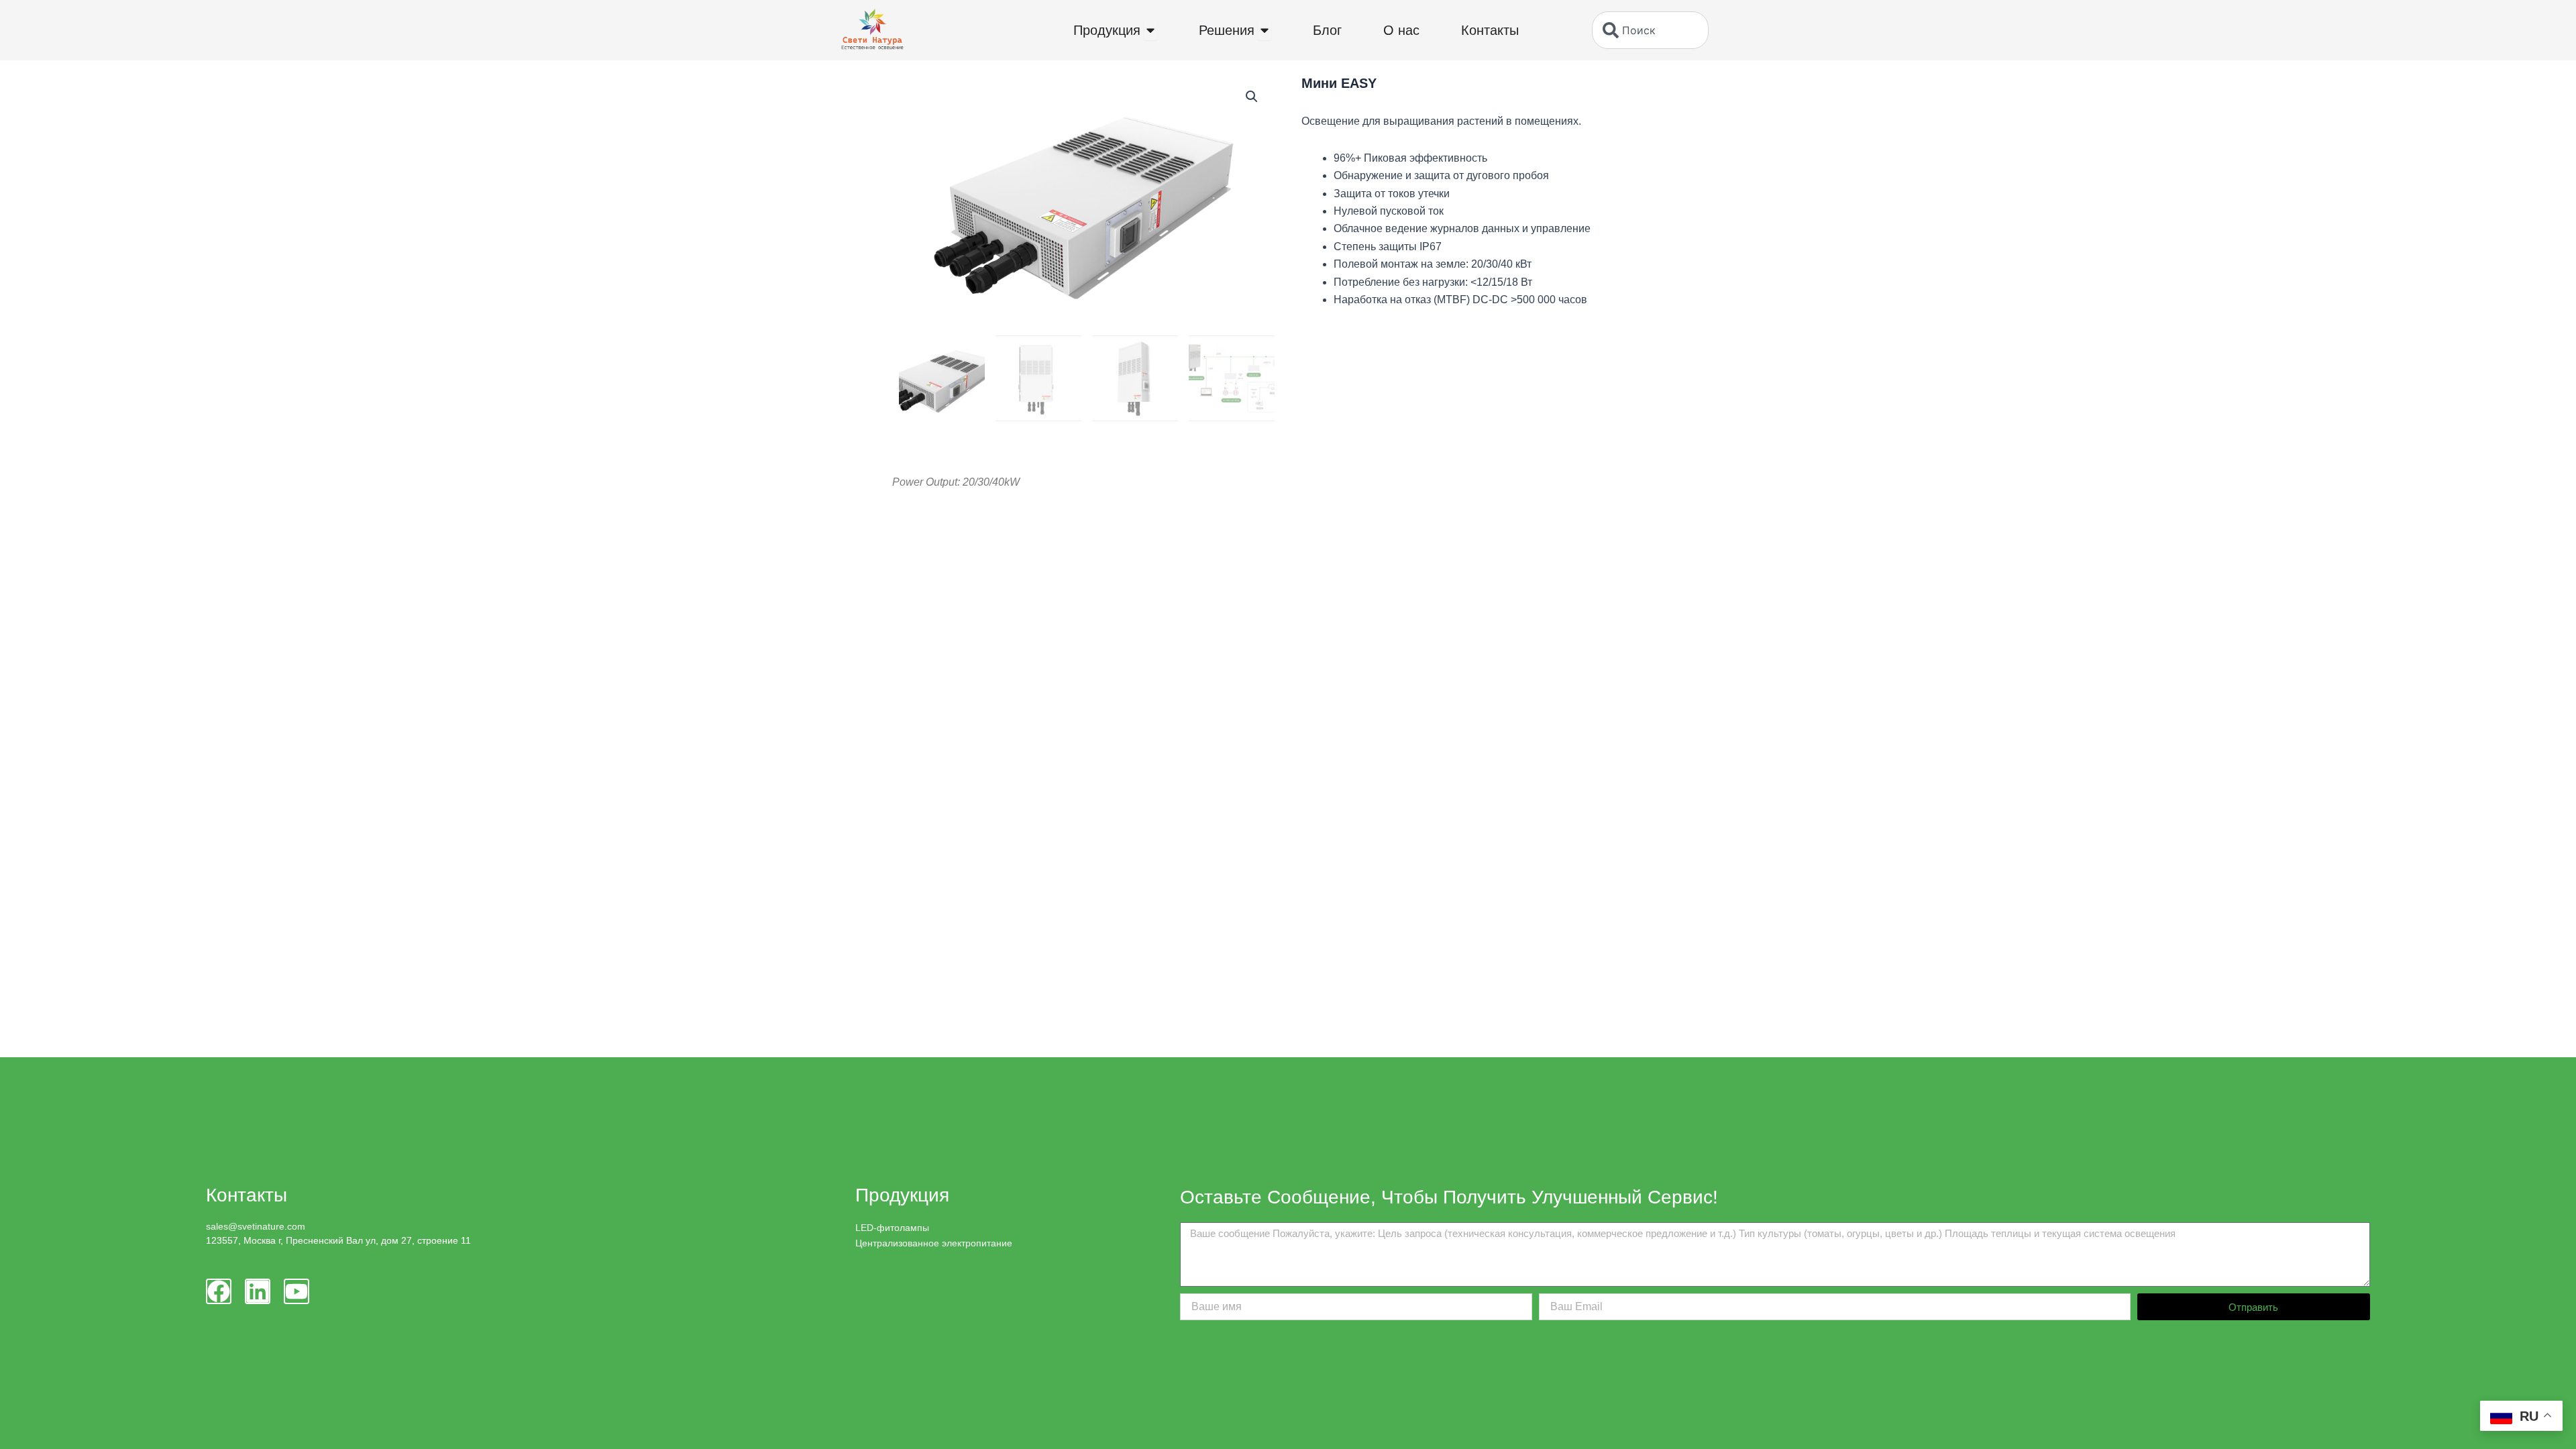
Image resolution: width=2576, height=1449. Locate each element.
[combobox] (1650, 30)
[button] (1252, 97)
